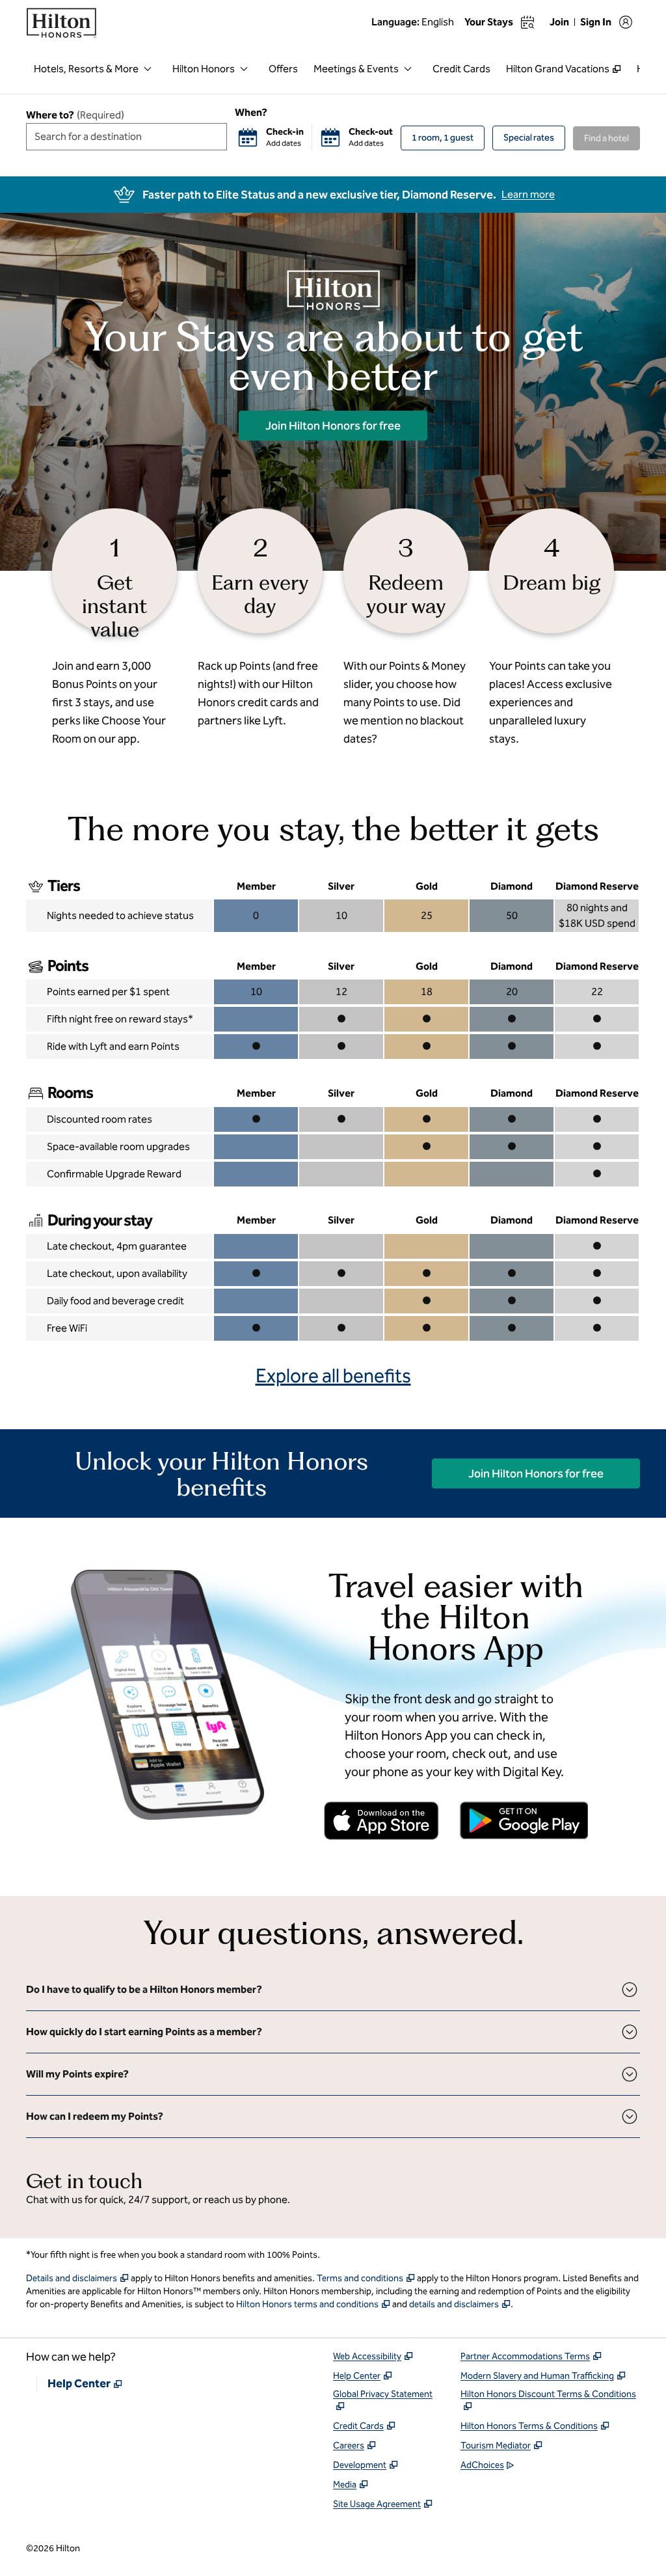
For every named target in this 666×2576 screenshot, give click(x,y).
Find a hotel (606, 138)
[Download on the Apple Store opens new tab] (382, 1821)
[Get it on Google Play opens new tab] (524, 1820)
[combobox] (127, 137)
